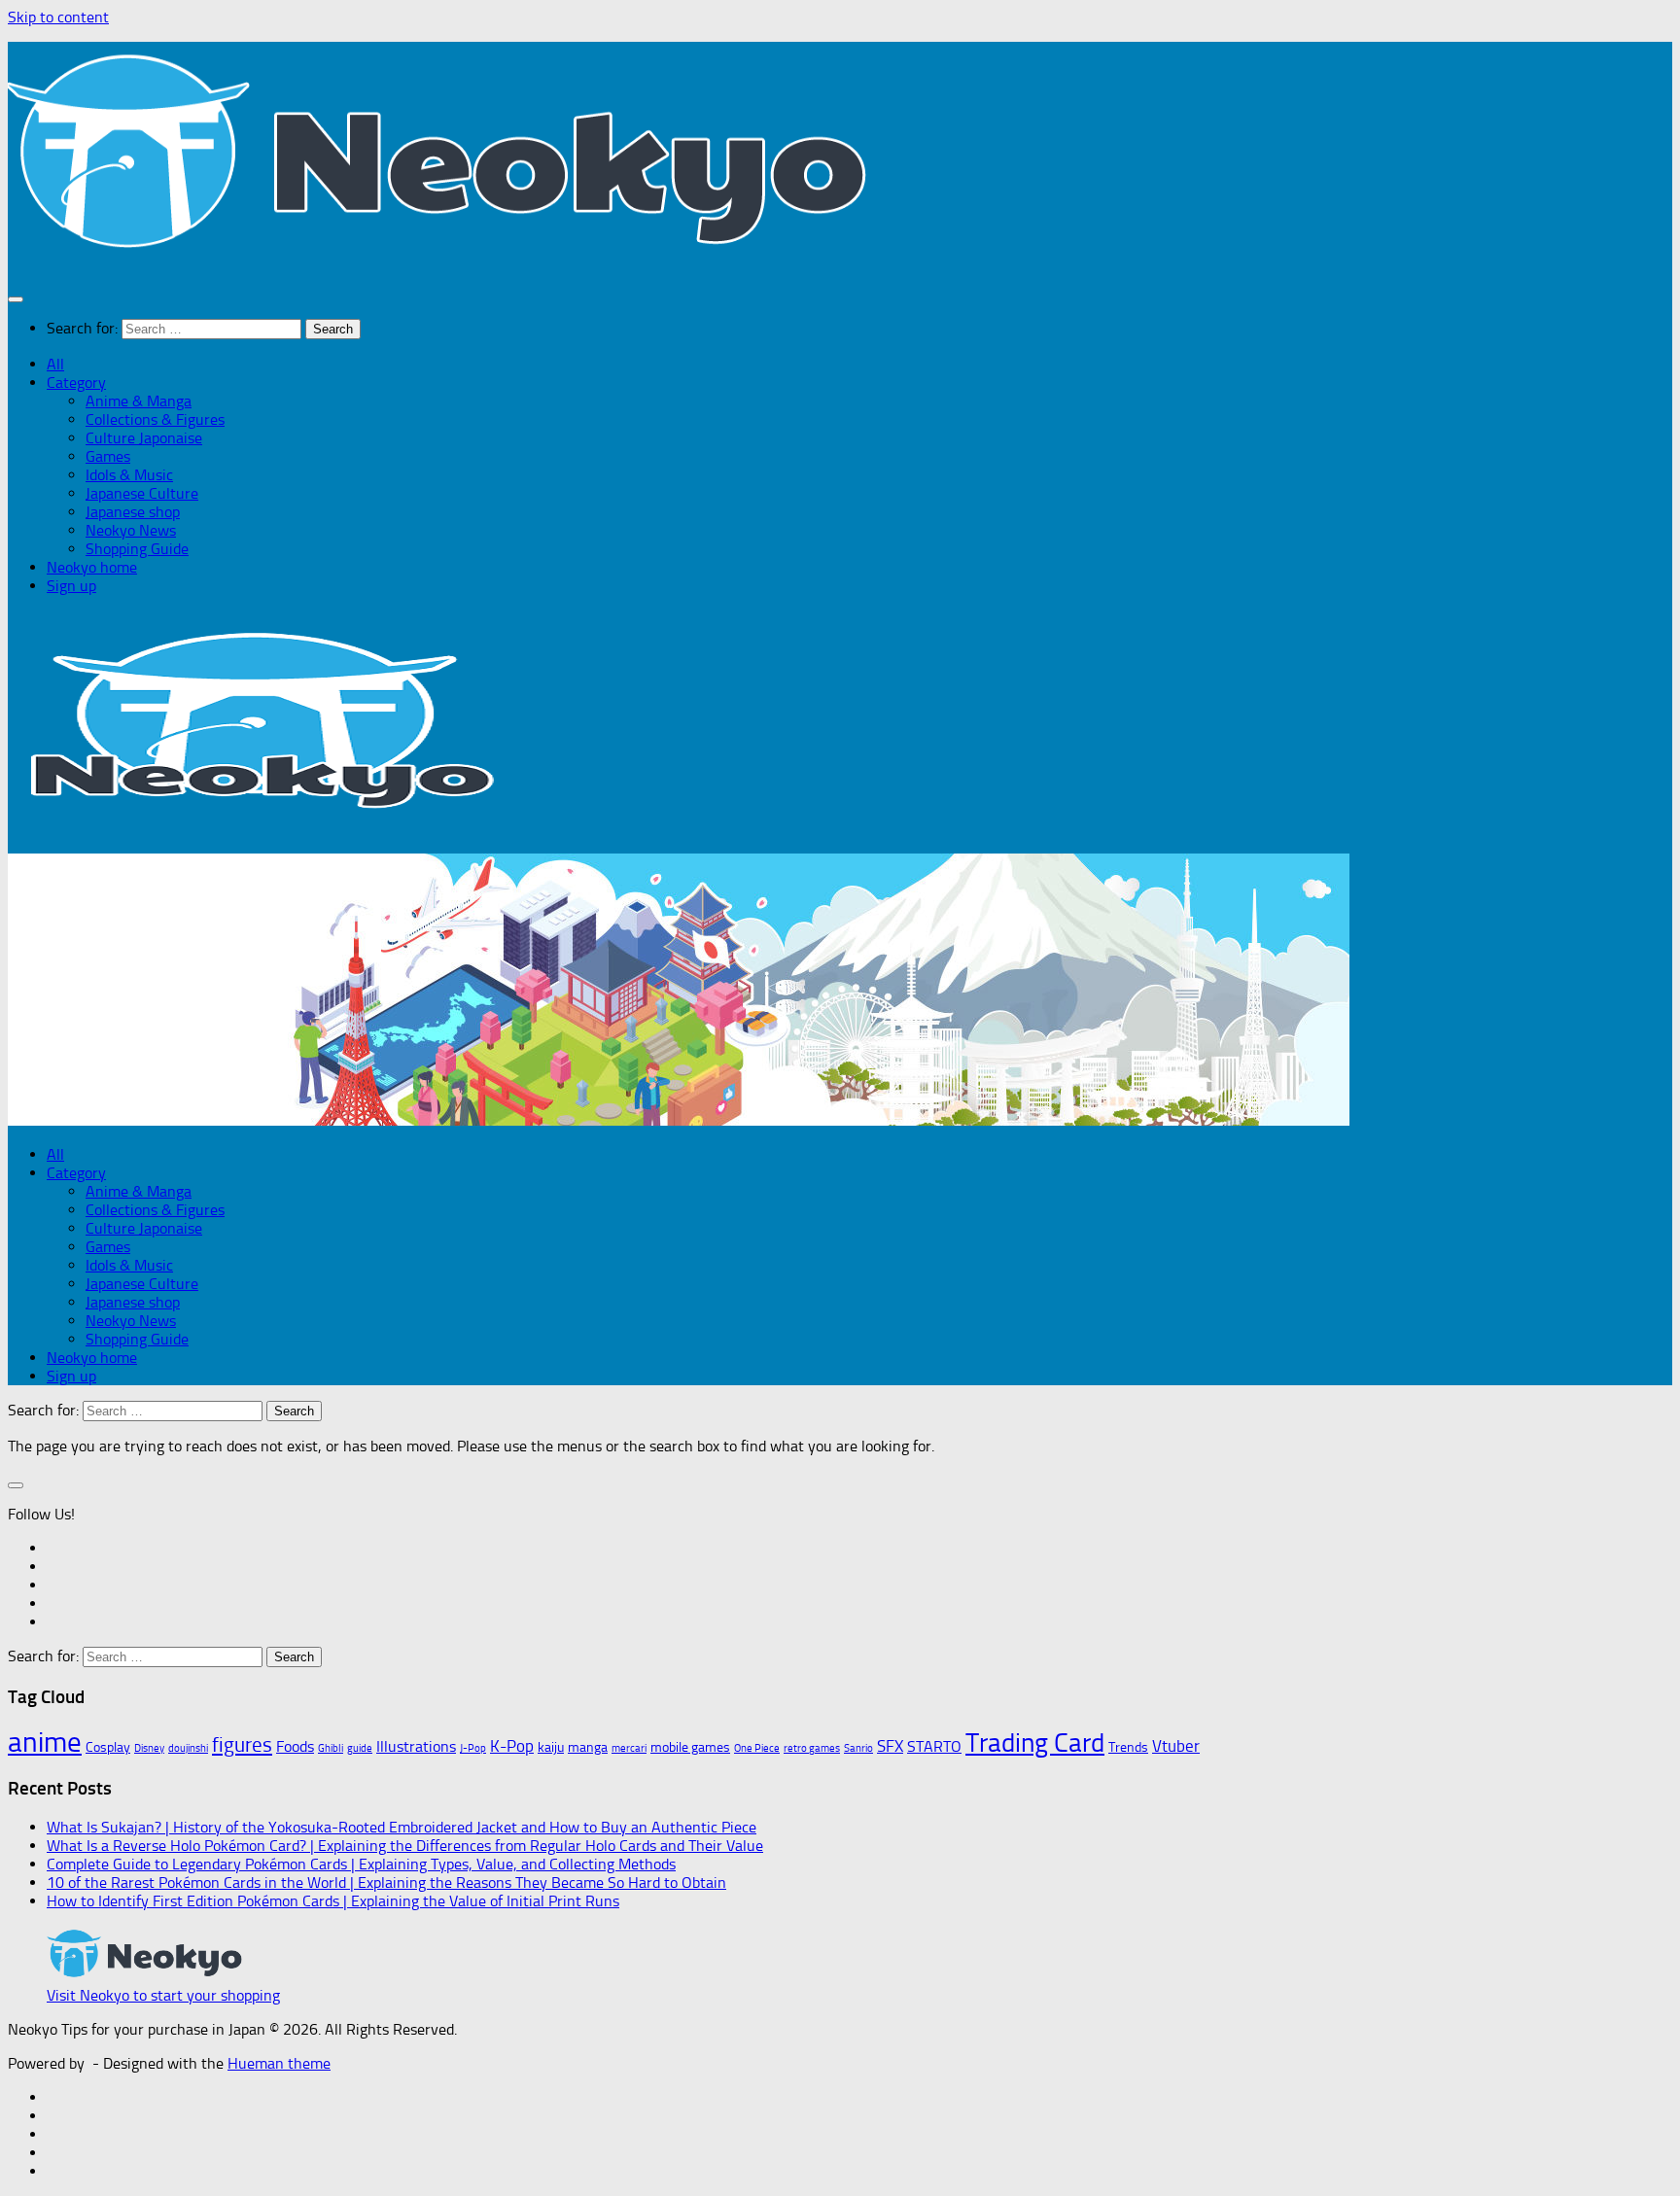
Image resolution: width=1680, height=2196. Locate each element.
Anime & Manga (139, 401)
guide (360, 1748)
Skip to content (58, 17)
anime (45, 1742)
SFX (890, 1746)
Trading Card (1035, 1743)
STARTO (934, 1747)
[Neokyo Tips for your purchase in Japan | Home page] (443, 260)
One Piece (757, 1748)
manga (588, 1747)
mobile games (690, 1747)
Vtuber (1176, 1746)
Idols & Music (129, 475)
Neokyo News (131, 530)
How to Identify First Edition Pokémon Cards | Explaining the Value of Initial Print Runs (333, 1901)
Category (76, 383)
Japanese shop (133, 512)
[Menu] (16, 299)
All (55, 364)
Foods (295, 1747)
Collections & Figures (155, 419)
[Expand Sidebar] (16, 1485)
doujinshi (188, 1748)
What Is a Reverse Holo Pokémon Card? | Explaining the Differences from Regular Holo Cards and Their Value (405, 1846)
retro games (812, 1748)
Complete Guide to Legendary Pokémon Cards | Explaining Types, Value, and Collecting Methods (361, 1864)
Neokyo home (92, 567)
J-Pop (473, 1748)
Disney (149, 1748)
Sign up (71, 586)
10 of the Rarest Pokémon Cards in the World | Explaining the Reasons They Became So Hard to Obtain (386, 1882)
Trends (1128, 1747)
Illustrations (416, 1747)
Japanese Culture (142, 493)
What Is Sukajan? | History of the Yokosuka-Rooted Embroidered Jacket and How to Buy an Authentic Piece (402, 1827)
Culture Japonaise (144, 438)
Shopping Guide (137, 549)
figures (242, 1744)
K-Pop (512, 1746)
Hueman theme (279, 2063)
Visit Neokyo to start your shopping (163, 1995)
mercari (629, 1748)
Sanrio (858, 1748)
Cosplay (108, 1747)
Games (108, 456)
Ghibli (331, 1748)
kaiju (551, 1747)
